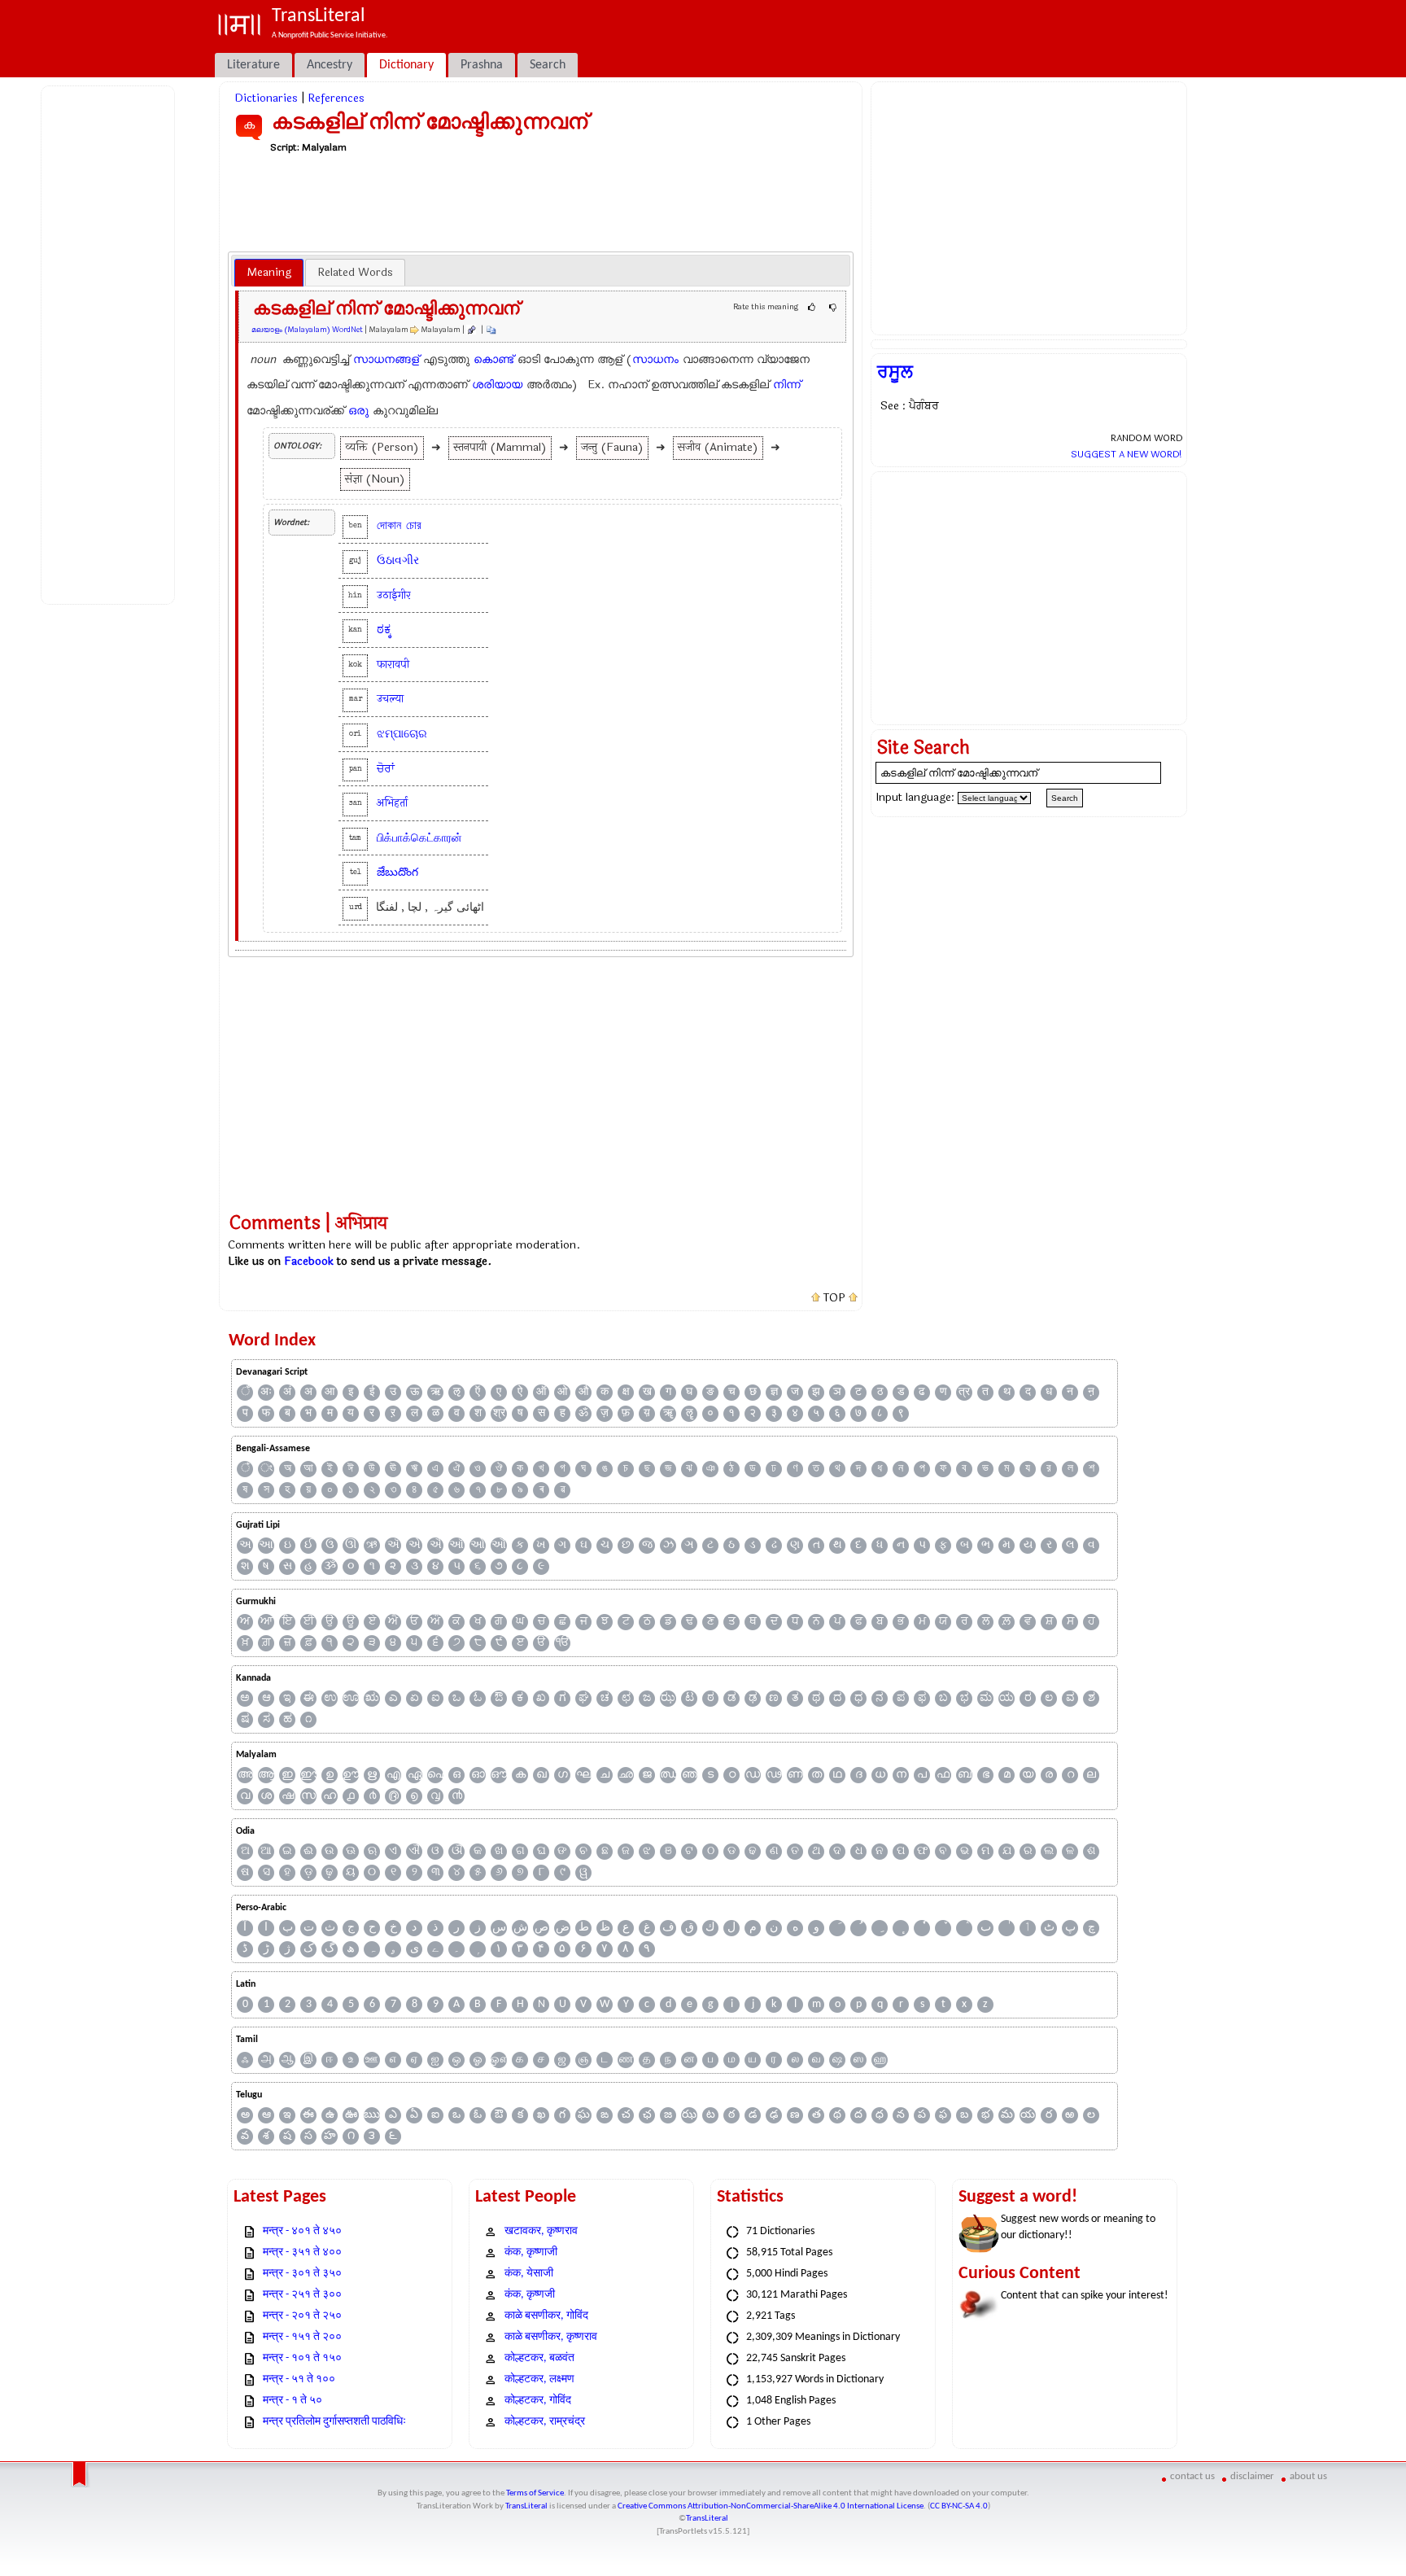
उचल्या (390, 699)
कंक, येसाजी (529, 2274)
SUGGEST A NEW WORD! (1127, 454)
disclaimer (1252, 2476)
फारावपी (393, 665)
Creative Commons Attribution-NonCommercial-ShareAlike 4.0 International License (771, 2506)
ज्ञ (774, 1392)
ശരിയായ (497, 385)
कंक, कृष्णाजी (531, 2252)
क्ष (626, 1392)
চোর (414, 525)
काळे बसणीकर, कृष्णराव (551, 2337)
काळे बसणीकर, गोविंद (546, 2316)
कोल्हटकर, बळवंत (539, 2358)
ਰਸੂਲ (895, 372)
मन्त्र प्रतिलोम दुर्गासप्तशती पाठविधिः (334, 2422)
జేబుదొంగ (397, 872)
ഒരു (358, 411)
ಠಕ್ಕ (384, 630)
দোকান (389, 525)
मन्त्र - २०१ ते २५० (302, 2316)
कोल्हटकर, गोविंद (538, 2401)
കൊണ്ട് (493, 359)
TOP (834, 1298)
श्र (499, 1413)
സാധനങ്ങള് (386, 359)
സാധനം (655, 359)
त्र (964, 1392)
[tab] (269, 273)
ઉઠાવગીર (398, 560)
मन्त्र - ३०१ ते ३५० (302, 2274)
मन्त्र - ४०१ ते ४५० (302, 2231)
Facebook (309, 1261)
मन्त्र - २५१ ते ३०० (302, 2295)
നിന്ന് (787, 385)
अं (287, 1392)
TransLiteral (526, 2506)
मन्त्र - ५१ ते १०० (299, 2379)
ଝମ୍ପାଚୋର (402, 734)
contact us (1192, 2476)
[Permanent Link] (471, 330)
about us (1308, 2476)
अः (266, 1392)
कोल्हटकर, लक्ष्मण (539, 2379)
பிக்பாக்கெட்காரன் (419, 838)
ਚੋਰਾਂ (386, 769)
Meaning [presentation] (269, 272)
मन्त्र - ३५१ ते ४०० (302, 2252)
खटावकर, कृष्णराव (541, 2231)
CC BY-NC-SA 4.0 (959, 2506)
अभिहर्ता (392, 803)
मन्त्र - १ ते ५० (293, 2401)
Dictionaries (266, 98)
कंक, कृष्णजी (530, 2295)
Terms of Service (535, 2493)
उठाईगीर (394, 595)
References (336, 98)
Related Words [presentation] (355, 272)
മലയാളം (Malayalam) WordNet (307, 330)
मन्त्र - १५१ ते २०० (302, 2337)
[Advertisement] (111, 343)
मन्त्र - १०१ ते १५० (302, 2358)
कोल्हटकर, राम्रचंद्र (545, 2422)
